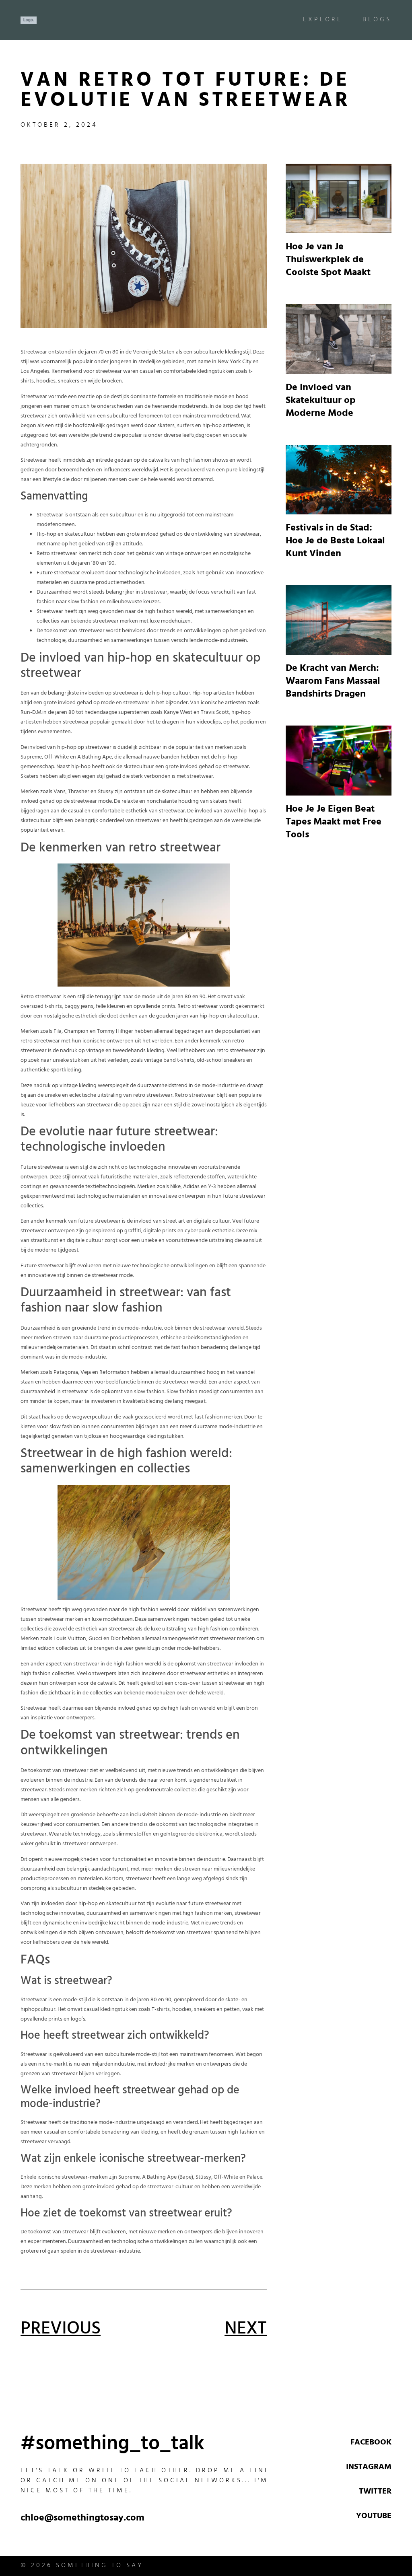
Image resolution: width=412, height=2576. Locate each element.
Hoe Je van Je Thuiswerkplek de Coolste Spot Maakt (328, 261)
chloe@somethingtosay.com (82, 2519)
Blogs (377, 20)
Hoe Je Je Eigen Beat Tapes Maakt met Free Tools (334, 823)
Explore (323, 20)
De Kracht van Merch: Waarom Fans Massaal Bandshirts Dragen (333, 682)
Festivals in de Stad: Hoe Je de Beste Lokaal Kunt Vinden (335, 542)
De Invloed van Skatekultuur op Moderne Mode (321, 401)
